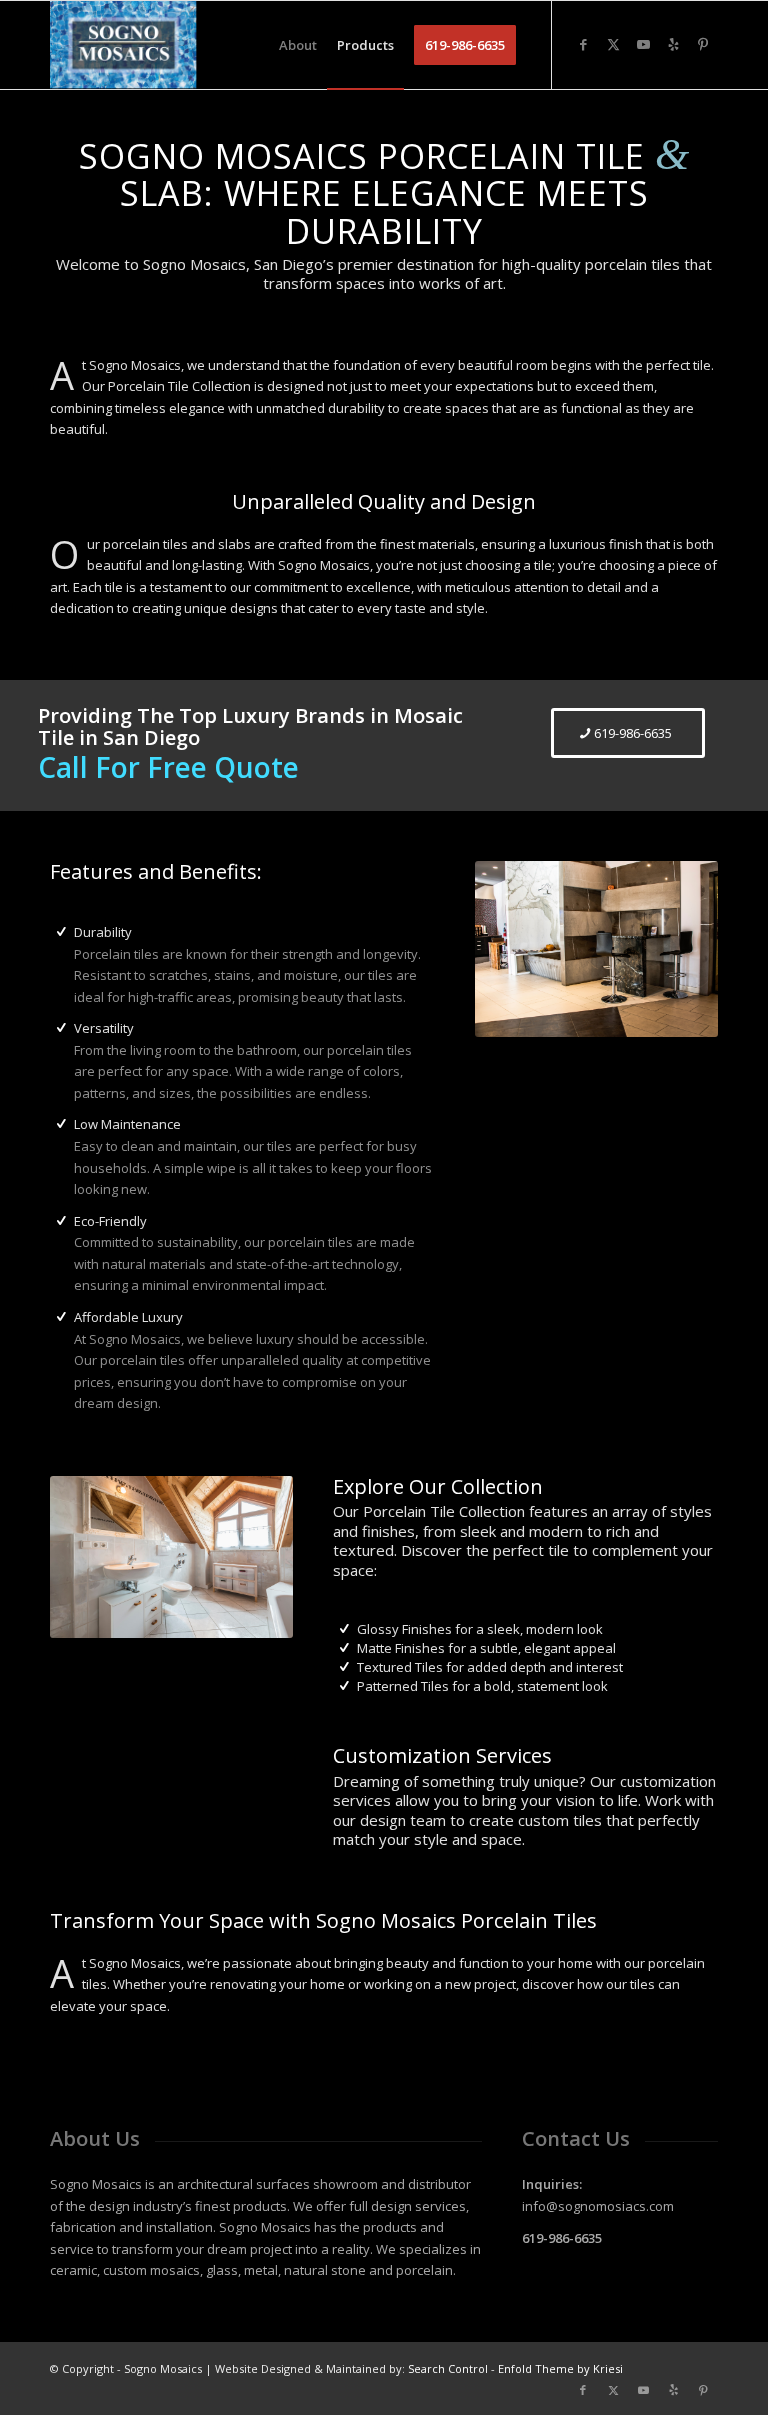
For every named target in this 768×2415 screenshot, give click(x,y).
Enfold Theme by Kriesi (560, 2368)
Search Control (448, 2368)
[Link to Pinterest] (703, 44)
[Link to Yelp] (673, 44)
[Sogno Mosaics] (123, 45)
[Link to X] (613, 44)
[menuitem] (298, 45)
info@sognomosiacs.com (598, 2206)
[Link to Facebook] (583, 44)
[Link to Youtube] (643, 44)
